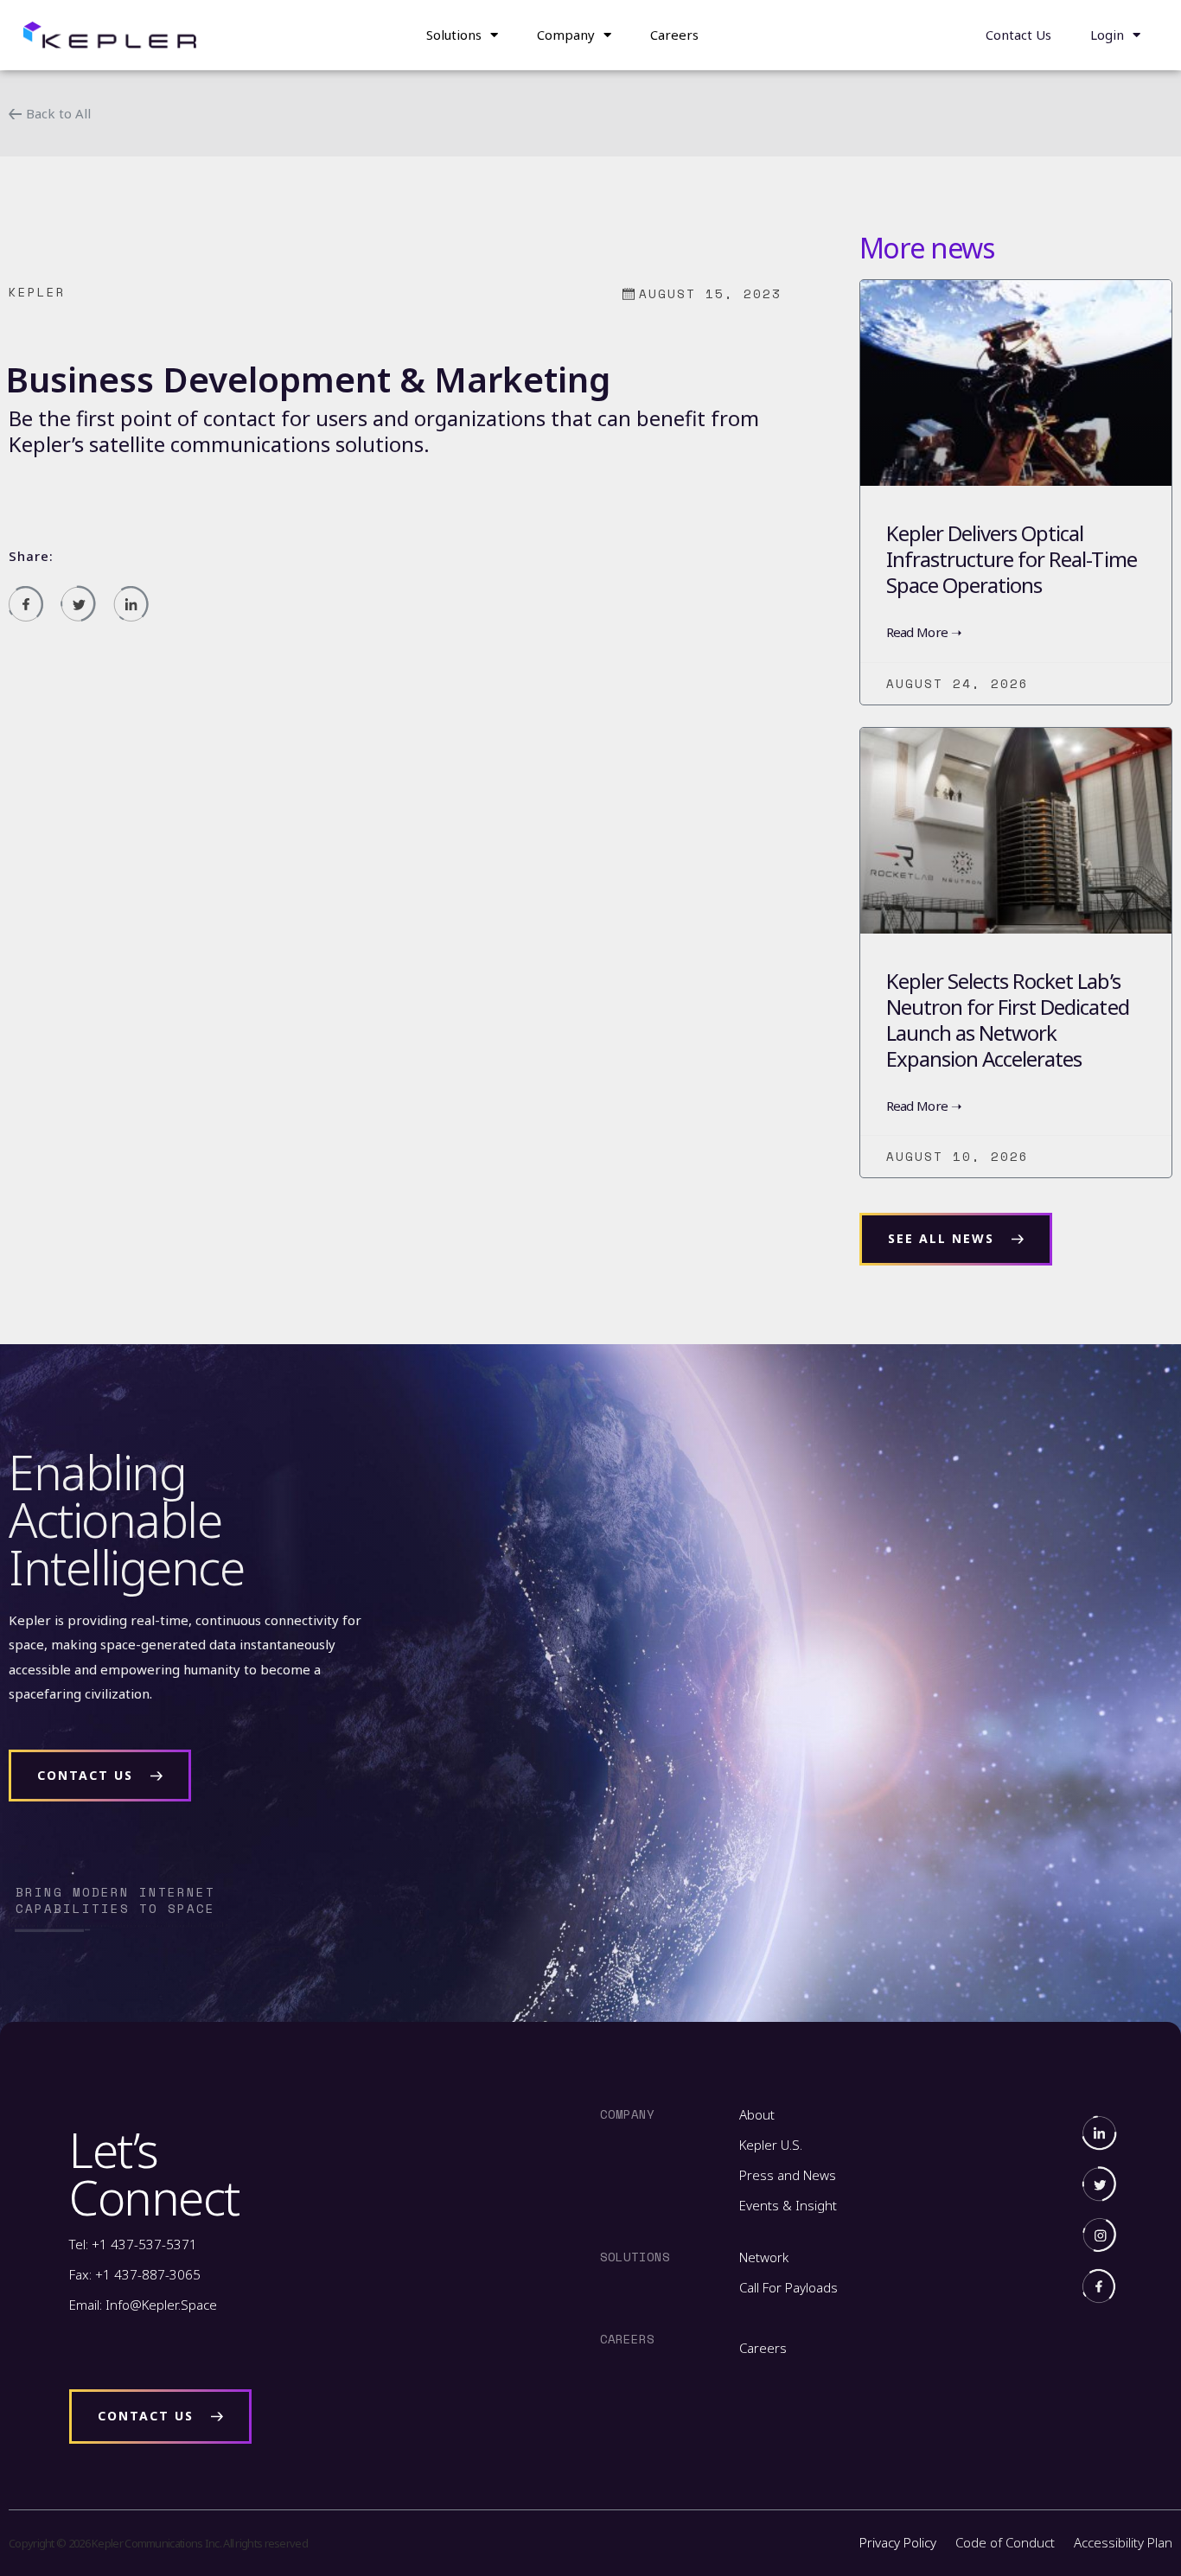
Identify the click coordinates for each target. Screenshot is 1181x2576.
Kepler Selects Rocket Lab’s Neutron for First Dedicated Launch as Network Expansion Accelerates (1008, 1020)
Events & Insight (788, 2205)
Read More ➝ (924, 632)
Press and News (788, 2175)
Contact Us (1018, 35)
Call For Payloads (788, 2287)
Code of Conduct (1005, 2542)
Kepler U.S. (771, 2145)
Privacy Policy (898, 2542)
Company (566, 35)
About (757, 2114)
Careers (674, 35)
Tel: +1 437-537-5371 (133, 2244)
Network (764, 2257)
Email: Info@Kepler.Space (143, 2305)
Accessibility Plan (1123, 2542)
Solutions (454, 35)
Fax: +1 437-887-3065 (135, 2274)
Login (1107, 35)
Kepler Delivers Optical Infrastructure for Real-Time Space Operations (1012, 559)
